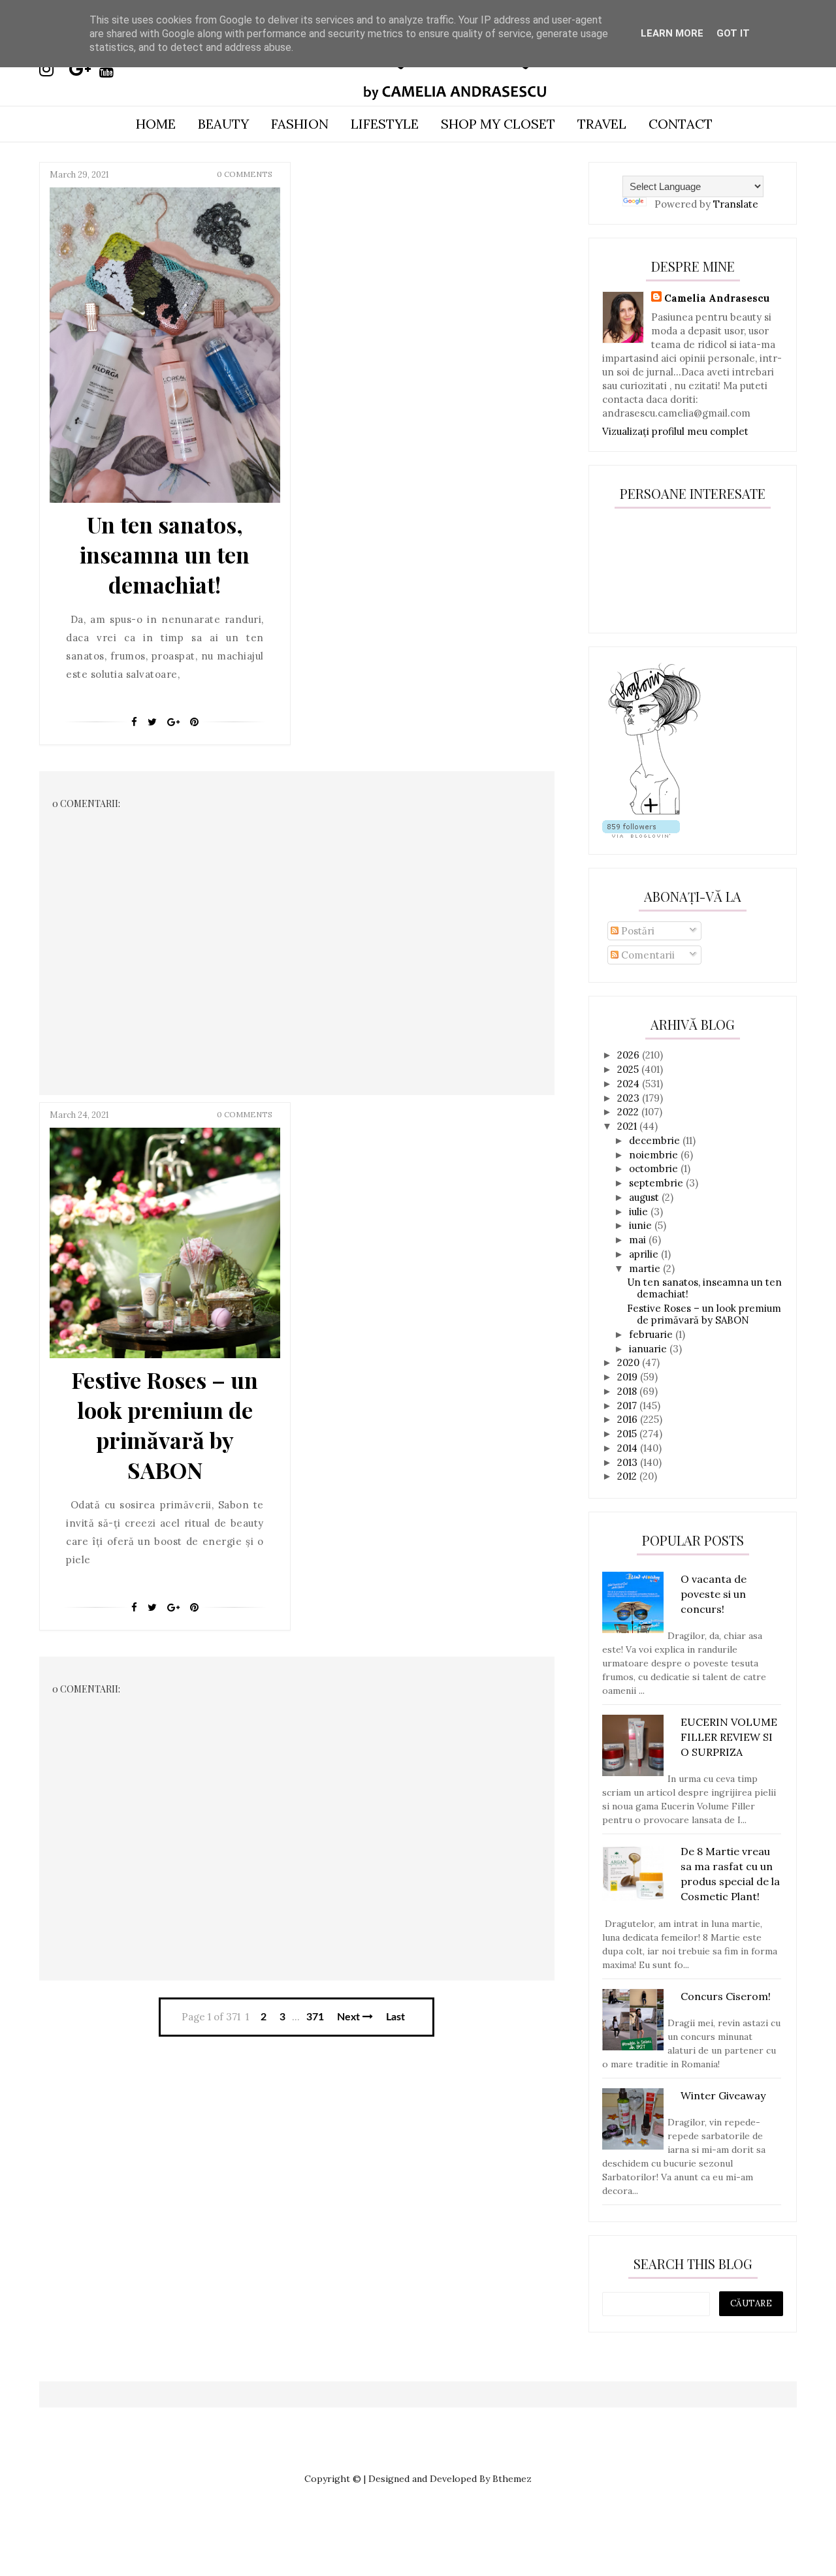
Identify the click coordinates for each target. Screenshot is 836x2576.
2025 (629, 1069)
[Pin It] (194, 722)
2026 (630, 1055)
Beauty (223, 124)
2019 (629, 1377)
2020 (630, 1362)
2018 (628, 1391)
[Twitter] (152, 722)
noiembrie (655, 1155)
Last (395, 2017)
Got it (733, 33)
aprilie (645, 1254)
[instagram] (53, 69)
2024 (630, 1084)
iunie (642, 1225)
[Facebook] (134, 722)
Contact (681, 124)
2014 (629, 1448)
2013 (629, 1462)
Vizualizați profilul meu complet (675, 431)
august (645, 1197)
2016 (629, 1419)
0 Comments (245, 174)
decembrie (656, 1140)
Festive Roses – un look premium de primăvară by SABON (165, 1425)
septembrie (657, 1183)
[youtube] (113, 69)
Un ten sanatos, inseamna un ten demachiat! (165, 554)
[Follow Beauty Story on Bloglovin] (654, 813)
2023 (630, 1098)
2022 (629, 1112)
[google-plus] (83, 69)
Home (156, 124)
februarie (652, 1334)
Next (350, 2017)
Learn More (672, 33)
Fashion (300, 124)
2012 (628, 1476)
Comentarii (647, 955)
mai (639, 1240)
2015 (628, 1434)
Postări (636, 931)
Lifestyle (385, 124)
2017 (628, 1406)
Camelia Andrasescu (717, 298)
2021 (628, 1126)
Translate (736, 204)
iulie (640, 1212)
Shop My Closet (498, 124)
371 (315, 2017)
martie (646, 1268)
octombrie (655, 1169)
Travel (602, 124)
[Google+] (173, 722)
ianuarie (649, 1349)
